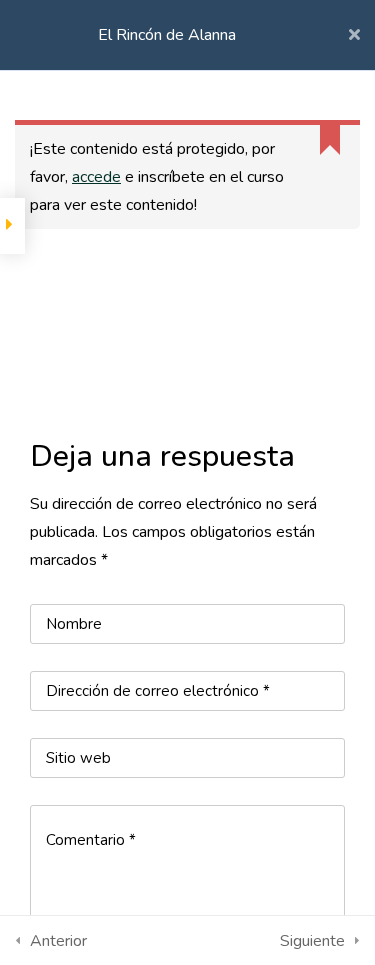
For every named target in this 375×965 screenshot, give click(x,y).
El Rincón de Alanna (167, 35)
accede (96, 177)
